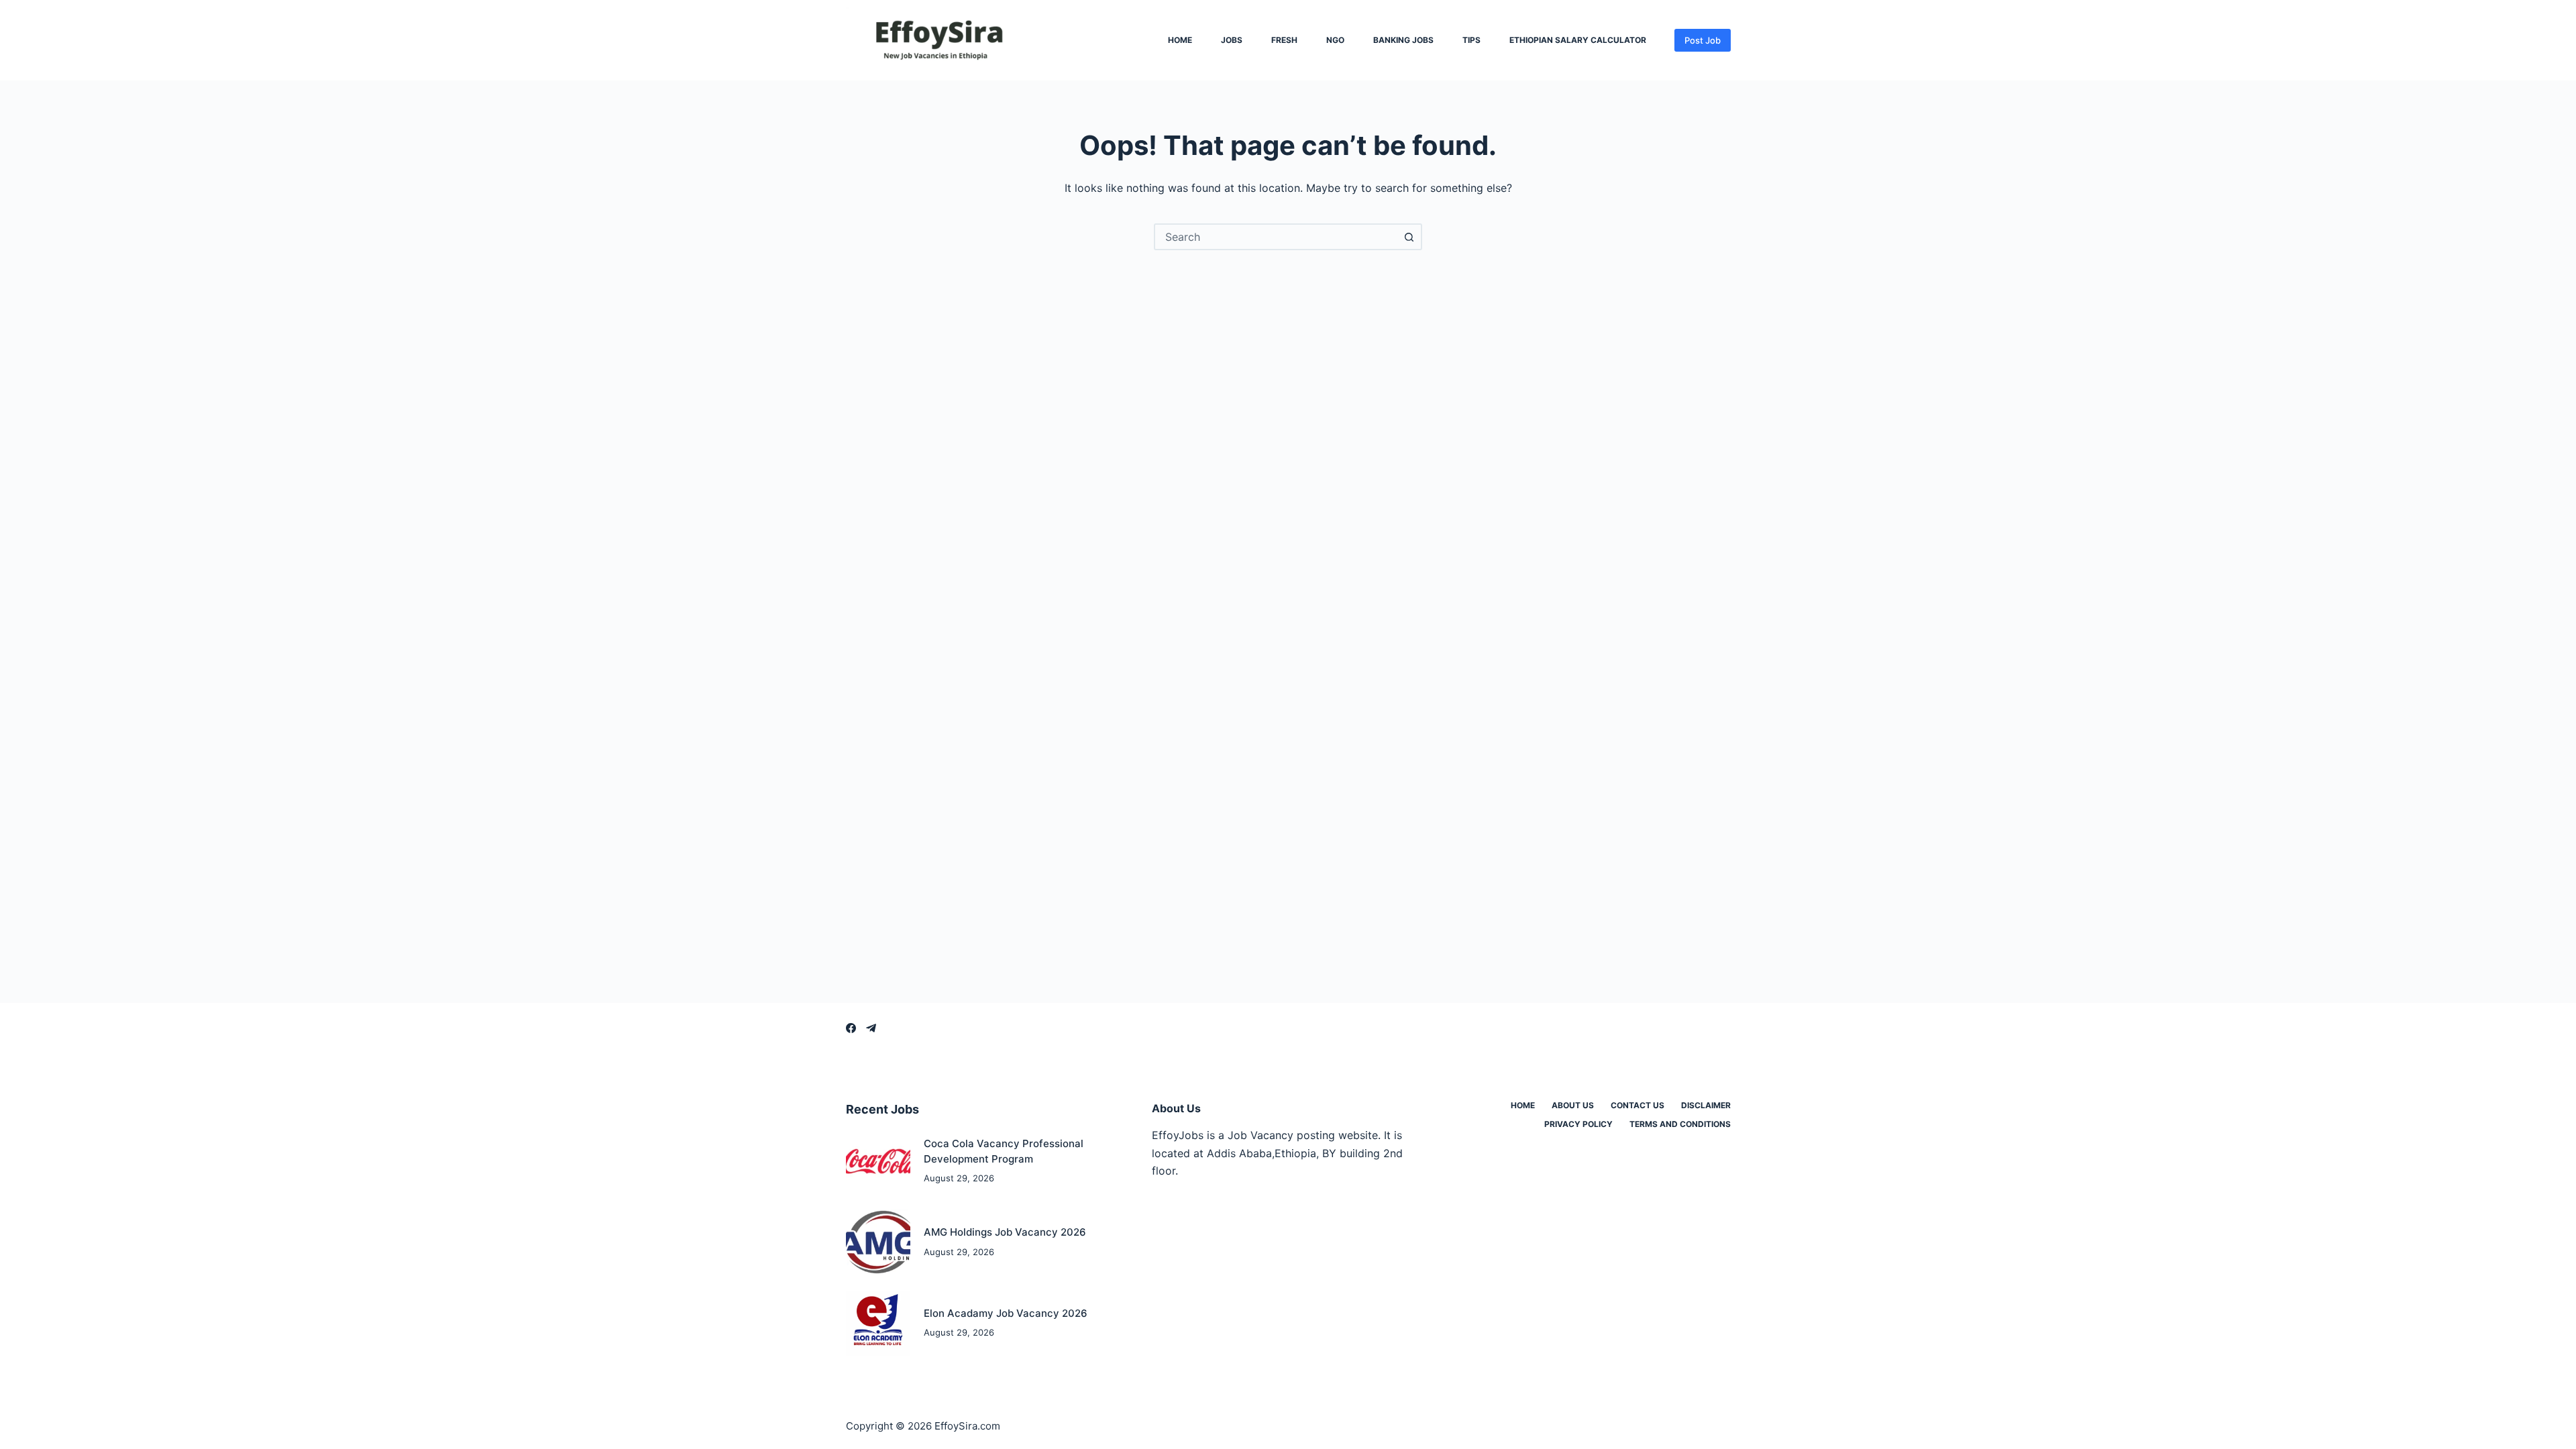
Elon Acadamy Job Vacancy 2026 (1006, 1313)
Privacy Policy (1578, 1124)
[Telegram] (871, 1028)
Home (1180, 40)
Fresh (1284, 40)
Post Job (1703, 40)
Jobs (1232, 40)
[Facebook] (851, 1028)
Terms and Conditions (1680, 1124)
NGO (1335, 40)
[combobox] (1276, 237)
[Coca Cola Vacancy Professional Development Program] (878, 1162)
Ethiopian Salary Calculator (1578, 40)
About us (1573, 1105)
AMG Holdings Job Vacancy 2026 (1005, 1232)
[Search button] (1409, 237)
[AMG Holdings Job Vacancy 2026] (878, 1242)
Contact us (1638, 1105)
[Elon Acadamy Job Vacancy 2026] (878, 1323)
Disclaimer (1706, 1105)
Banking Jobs (1403, 40)
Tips (1471, 40)
